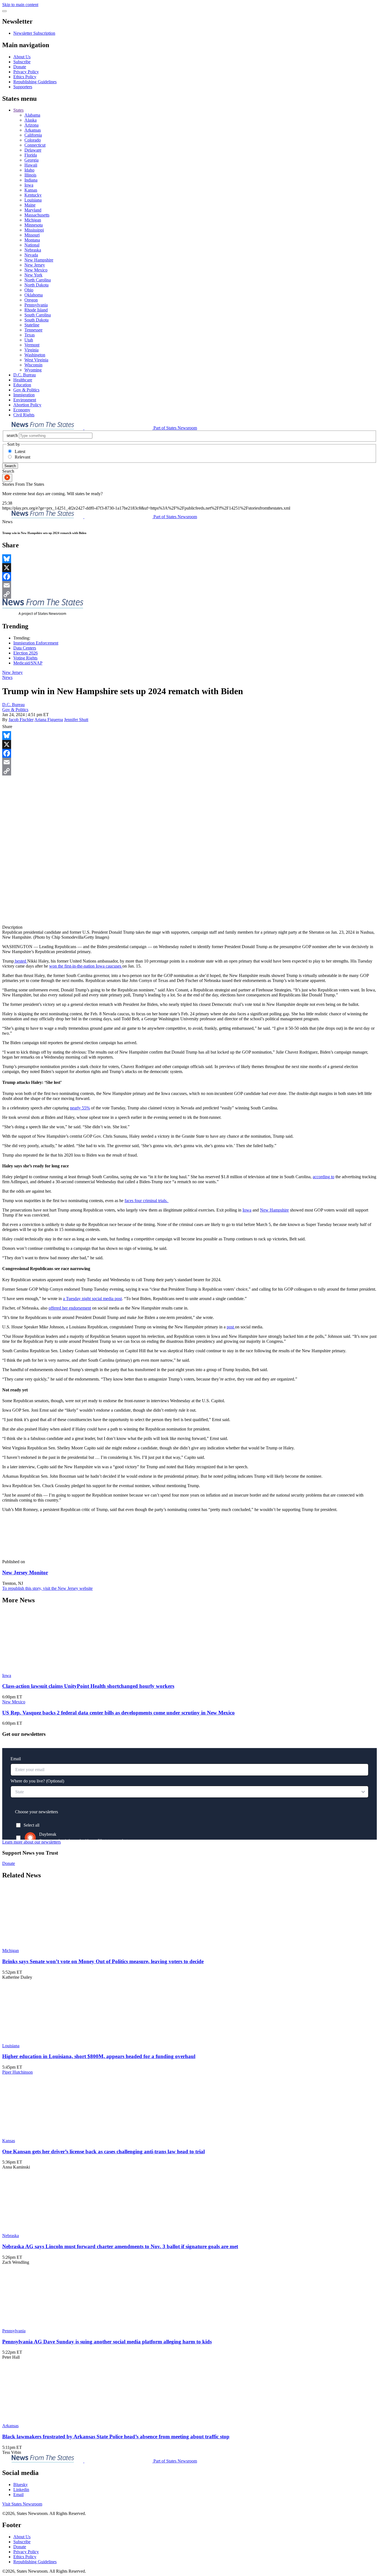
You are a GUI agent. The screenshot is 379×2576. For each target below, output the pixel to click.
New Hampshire (39, 260)
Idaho (29, 170)
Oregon (31, 300)
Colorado (33, 140)
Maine (30, 205)
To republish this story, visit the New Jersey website (47, 1588)
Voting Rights (25, 658)
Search (10, 466)
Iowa (29, 185)
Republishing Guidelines (35, 82)
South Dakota (36, 320)
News (7, 677)
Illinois (30, 175)
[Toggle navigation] (4, 11)
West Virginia (36, 360)
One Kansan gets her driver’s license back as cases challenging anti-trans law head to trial (103, 2151)
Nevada (31, 255)
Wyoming (33, 370)
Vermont (32, 345)
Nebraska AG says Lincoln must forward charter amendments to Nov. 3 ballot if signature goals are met (120, 2246)
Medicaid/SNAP (28, 663)
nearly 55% (80, 1108)
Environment (25, 400)
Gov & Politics (26, 390)
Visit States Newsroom (22, 2504)
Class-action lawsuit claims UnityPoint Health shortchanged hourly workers (88, 1686)
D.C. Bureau (25, 375)
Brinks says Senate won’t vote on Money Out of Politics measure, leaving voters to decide (103, 1961)
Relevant (22, 457)
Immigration (24, 395)
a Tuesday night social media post (92, 1299)
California (33, 135)
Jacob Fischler (21, 720)
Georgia (31, 160)
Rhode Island (36, 310)
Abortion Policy (27, 405)
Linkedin (21, 2490)
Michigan (33, 220)
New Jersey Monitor (25, 1572)
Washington (35, 355)
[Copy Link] (189, 594)
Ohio (29, 290)
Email (18, 2495)
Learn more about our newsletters (31, 1842)
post (231, 1327)
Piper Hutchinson (17, 2072)
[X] (189, 568)
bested (21, 961)
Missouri (32, 235)
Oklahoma (34, 295)
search (12, 435)
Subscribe (22, 62)
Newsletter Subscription (34, 33)
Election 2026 (26, 653)
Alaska (31, 120)
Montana (32, 240)
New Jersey (35, 265)
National (32, 245)
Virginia (31, 350)
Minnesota (34, 225)
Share (7, 727)
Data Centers (25, 648)
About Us (22, 57)
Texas (30, 335)
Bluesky (21, 2485)
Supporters (23, 87)
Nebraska (33, 250)
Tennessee (33, 330)
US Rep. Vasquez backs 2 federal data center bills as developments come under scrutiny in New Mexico (118, 1713)
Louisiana (33, 200)
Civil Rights (24, 415)
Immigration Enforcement (36, 643)
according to (324, 1177)
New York (33, 275)
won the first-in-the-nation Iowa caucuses (86, 966)
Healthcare (23, 380)
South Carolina (38, 315)
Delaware (33, 150)
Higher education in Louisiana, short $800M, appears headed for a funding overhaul (99, 2056)
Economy (22, 410)
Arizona (31, 125)
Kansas (31, 190)
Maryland (33, 210)
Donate (20, 67)
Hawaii (31, 165)
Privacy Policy (26, 72)
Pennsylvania (36, 305)
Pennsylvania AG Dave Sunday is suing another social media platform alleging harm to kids (107, 2342)
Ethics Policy (25, 77)
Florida (31, 155)
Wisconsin (33, 365)
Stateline (32, 325)
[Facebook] (189, 576)
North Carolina (38, 280)
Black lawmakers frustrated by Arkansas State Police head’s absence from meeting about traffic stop (116, 2437)
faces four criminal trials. (147, 1201)
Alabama (32, 115)
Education (22, 385)
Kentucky (33, 195)
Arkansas (33, 130)
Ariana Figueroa (49, 720)
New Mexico (36, 270)
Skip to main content (20, 5)
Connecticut (35, 145)
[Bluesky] (189, 559)
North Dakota (36, 285)
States (18, 110)
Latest (20, 451)
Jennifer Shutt (76, 720)
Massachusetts (37, 215)
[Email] (189, 585)
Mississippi (34, 230)
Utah (29, 340)
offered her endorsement (70, 1308)
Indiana (31, 180)
